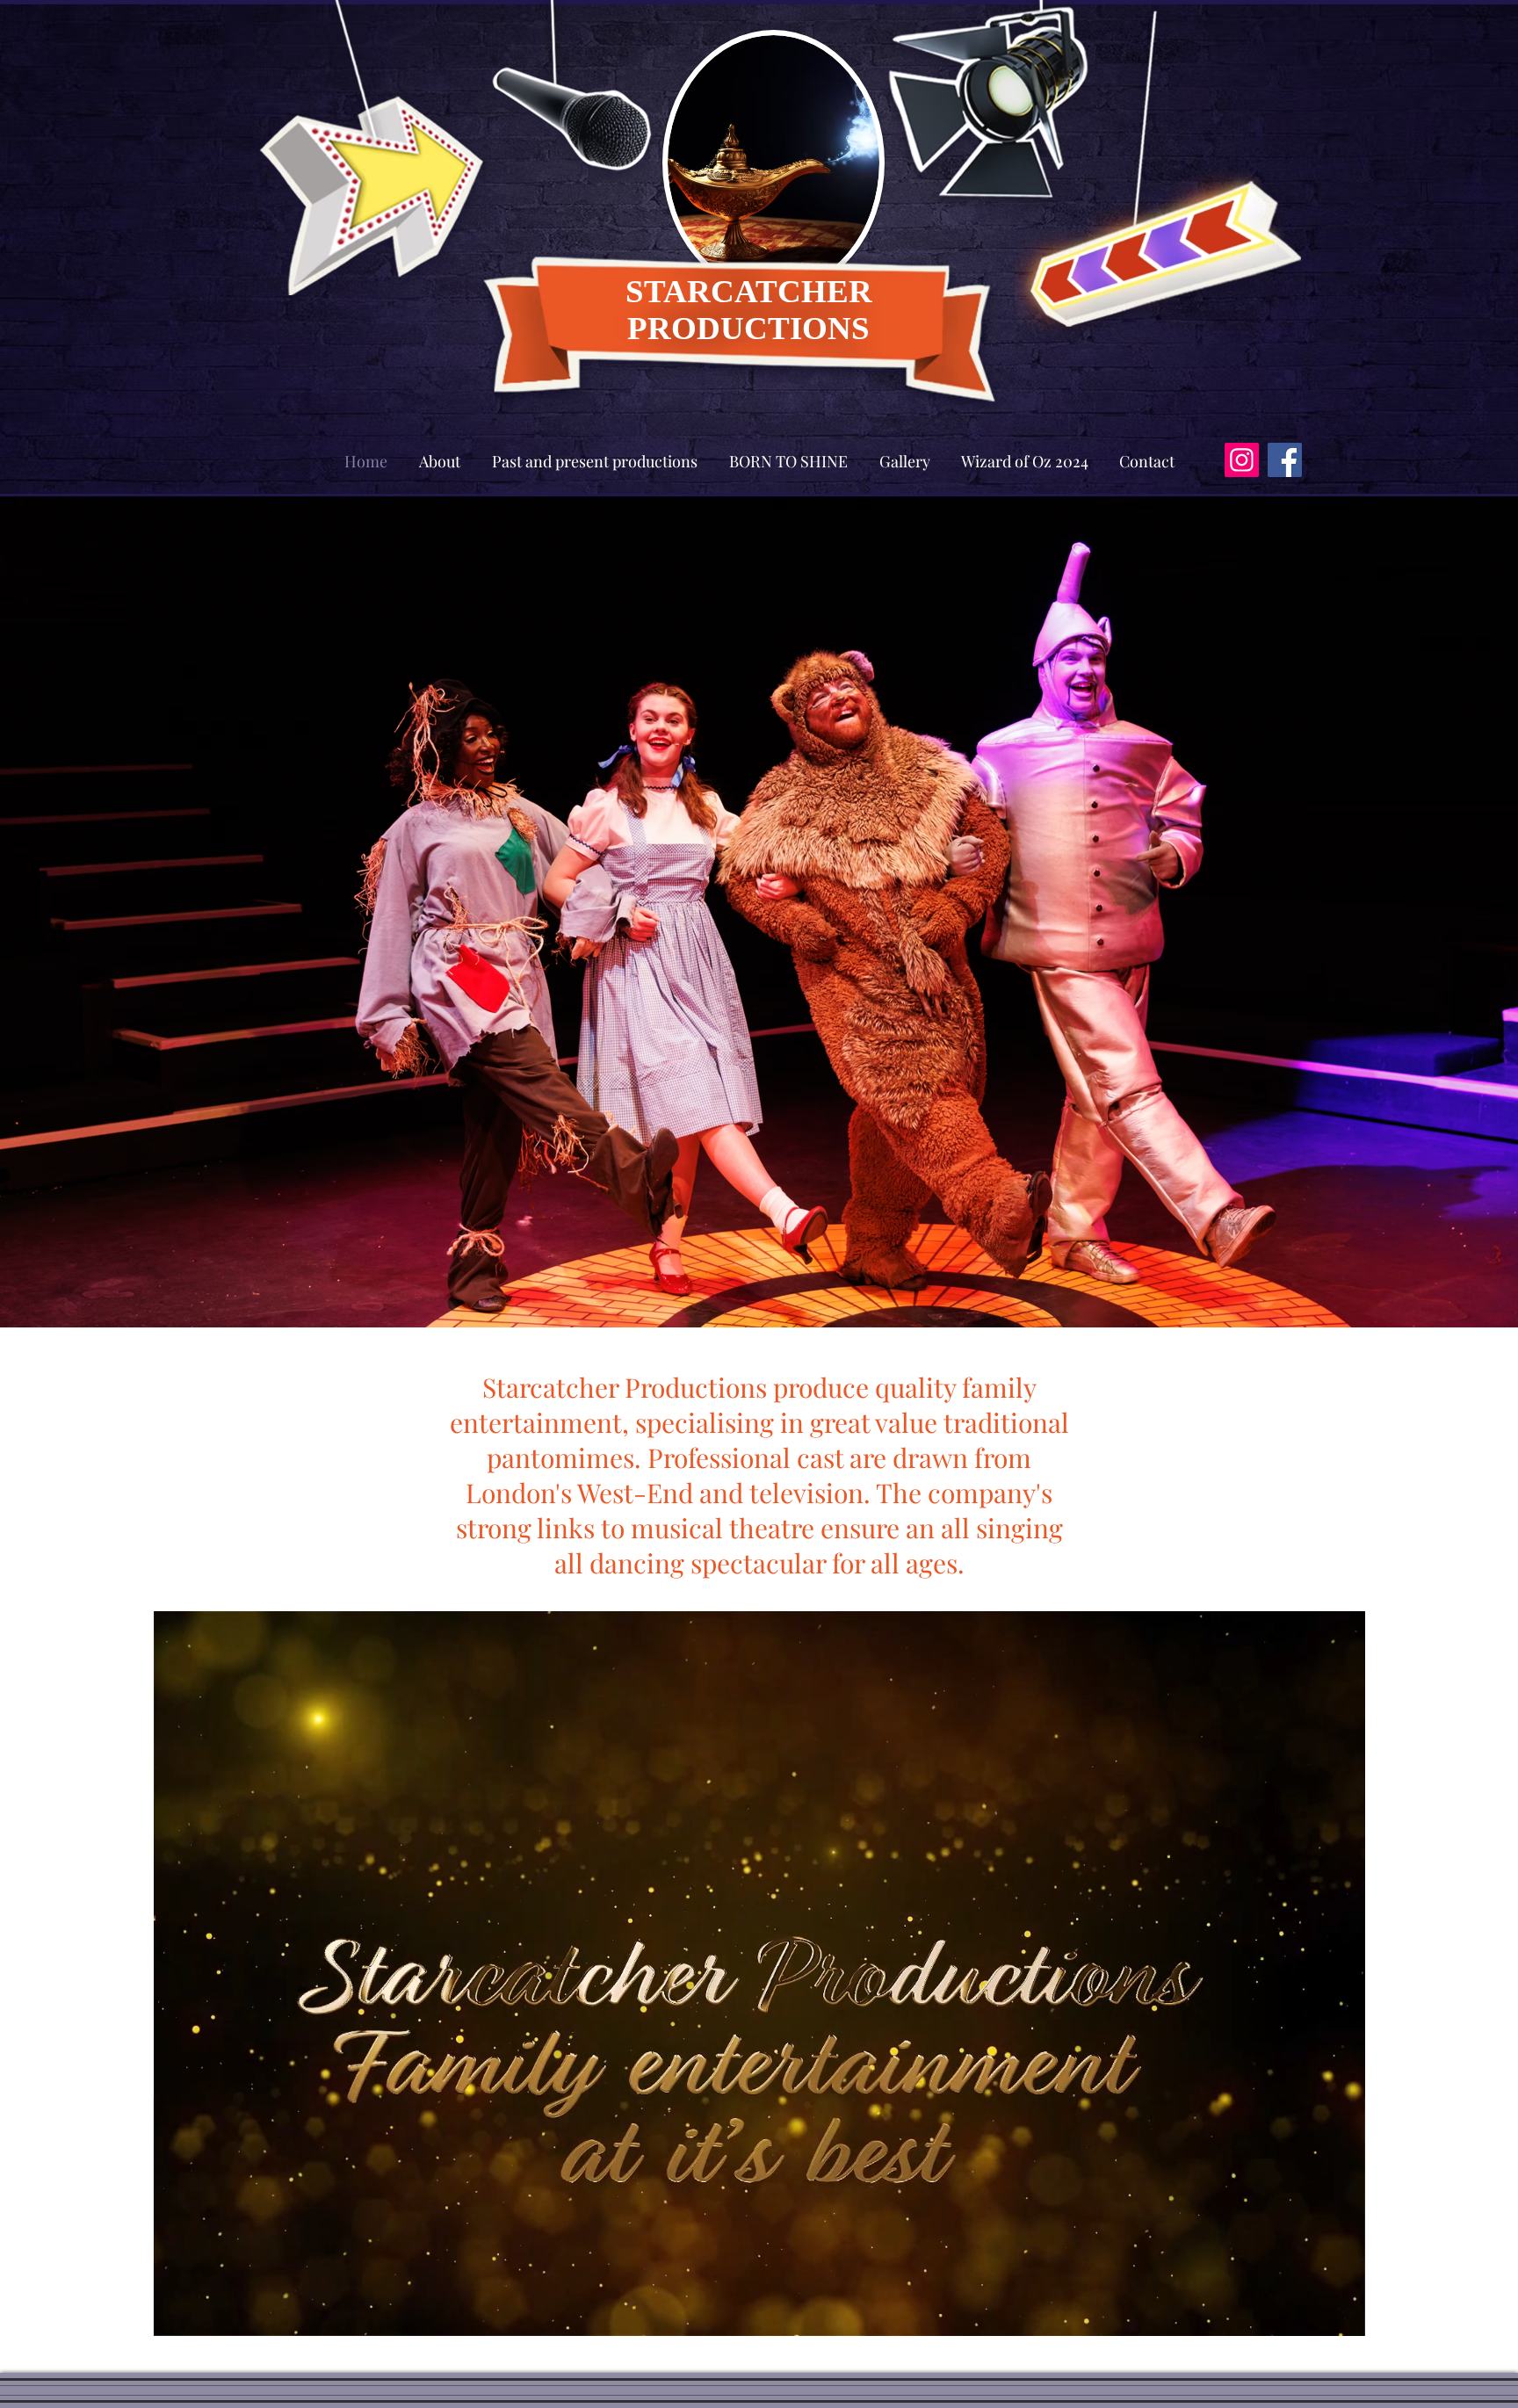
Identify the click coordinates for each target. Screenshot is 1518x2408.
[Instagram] (1242, 460)
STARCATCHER (749, 291)
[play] (1260, 19)
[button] (1343, 2317)
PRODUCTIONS (748, 328)
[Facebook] (1285, 460)
